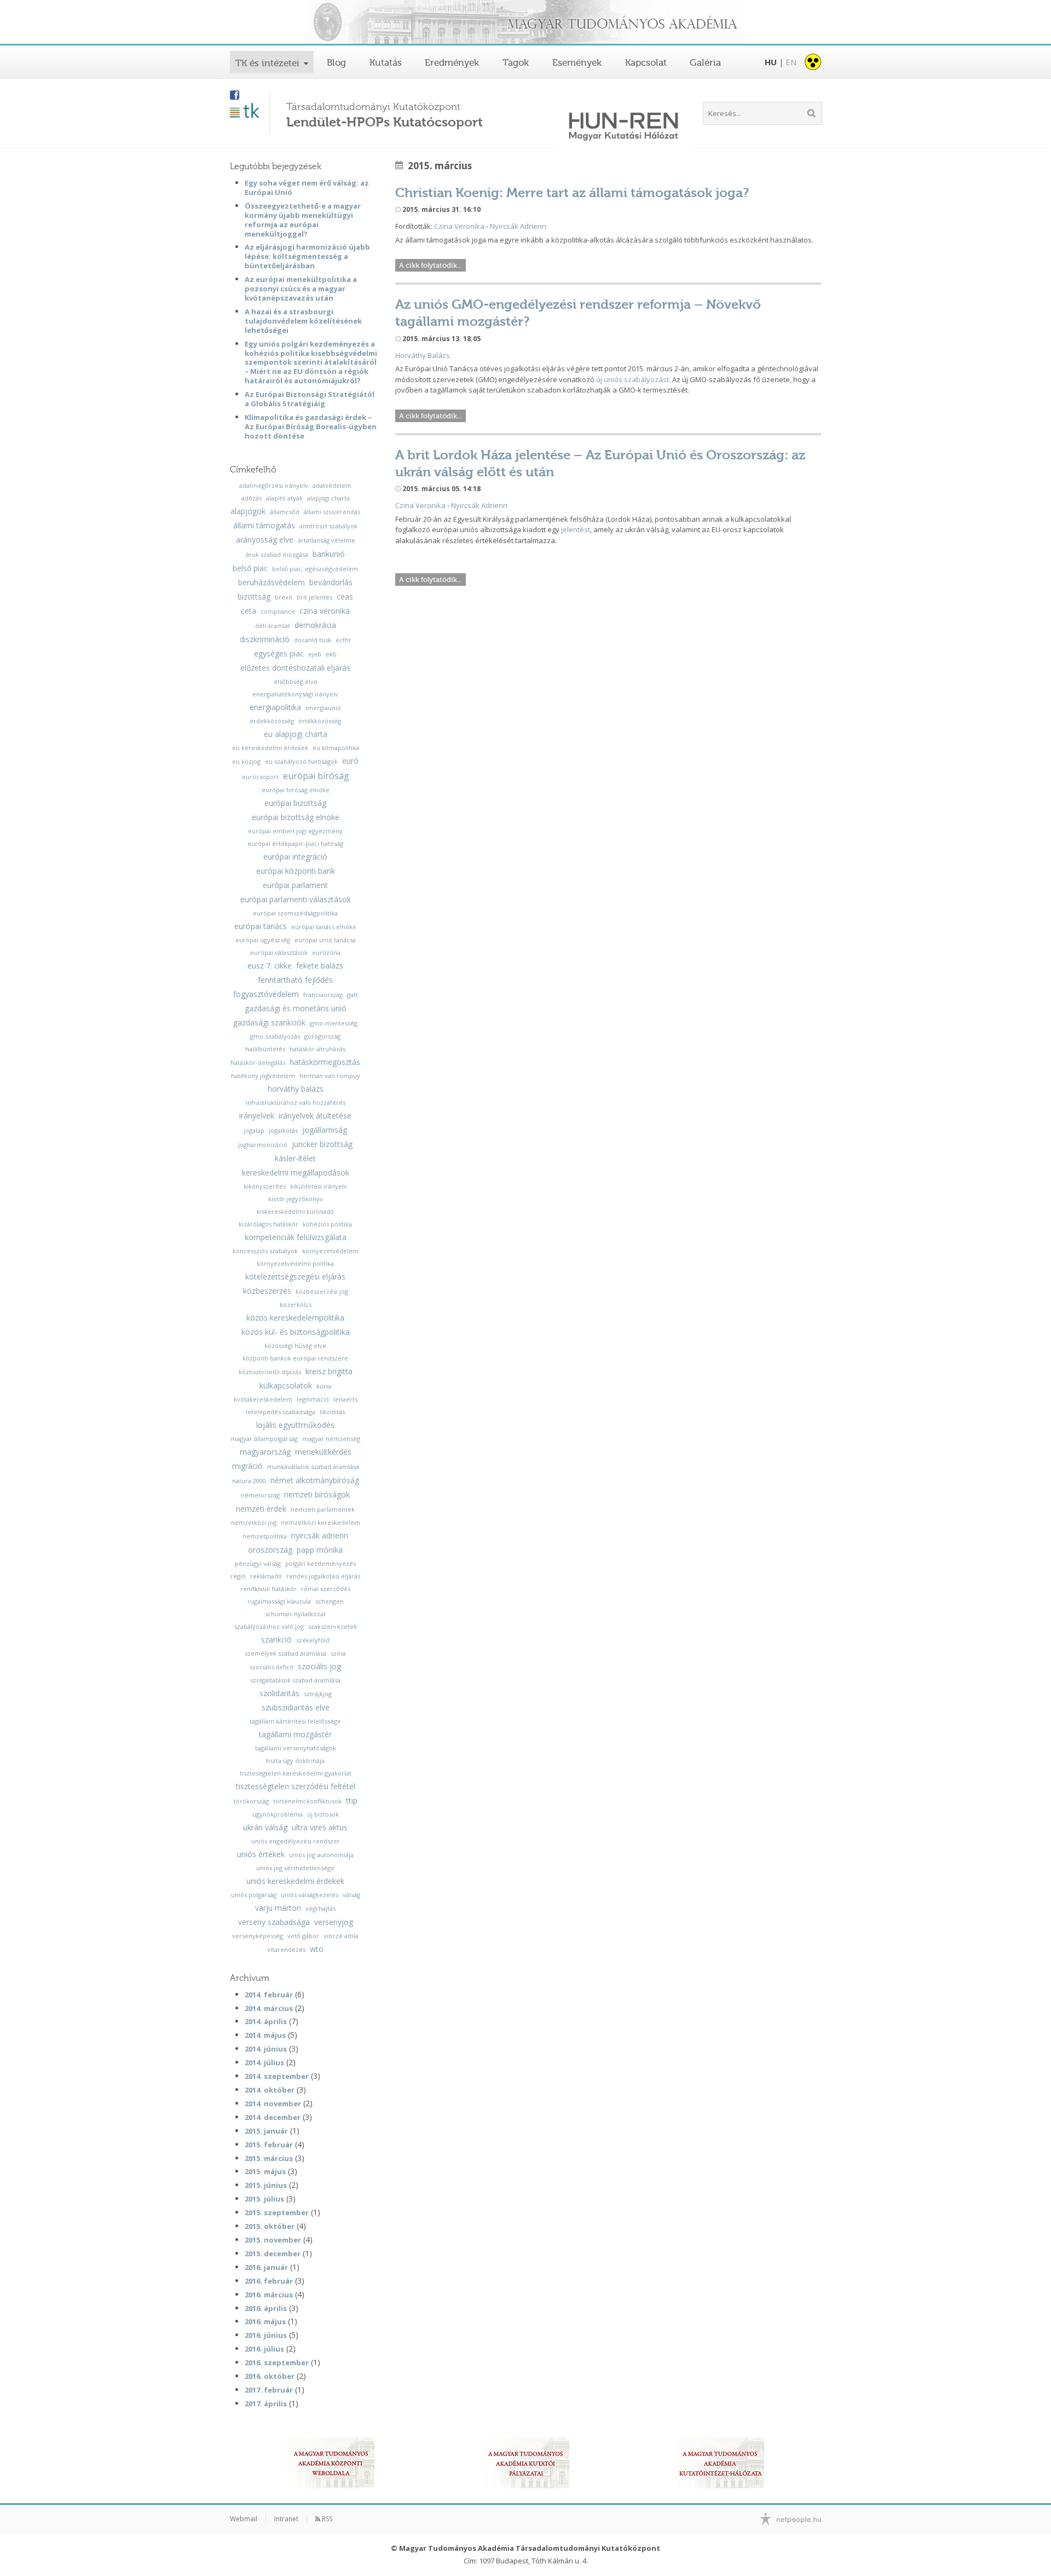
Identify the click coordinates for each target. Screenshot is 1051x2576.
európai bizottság (295, 803)
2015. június (266, 2185)
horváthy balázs (296, 1089)
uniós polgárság (254, 1895)
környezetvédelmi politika (295, 1263)
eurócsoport (260, 777)
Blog (336, 62)
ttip (352, 1801)
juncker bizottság (322, 1144)
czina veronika (325, 611)
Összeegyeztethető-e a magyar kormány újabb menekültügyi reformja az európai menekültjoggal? (303, 220)
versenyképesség (258, 1936)
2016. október (270, 2376)
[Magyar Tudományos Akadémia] (525, 23)
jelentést (576, 529)
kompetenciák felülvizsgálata (296, 1237)
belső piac (250, 568)
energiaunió (323, 708)
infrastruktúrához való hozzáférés (296, 1102)
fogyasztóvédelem (266, 994)
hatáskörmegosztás (325, 1062)
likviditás (332, 1412)
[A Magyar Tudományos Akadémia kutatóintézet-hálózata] (720, 2463)
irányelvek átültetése (315, 1116)
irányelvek (257, 1116)
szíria (338, 1653)
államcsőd (285, 512)
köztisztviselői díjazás (270, 1372)
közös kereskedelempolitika (295, 1318)
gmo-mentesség (334, 1023)
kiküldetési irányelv (319, 1186)
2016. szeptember (277, 2362)
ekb (331, 654)
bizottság (254, 597)
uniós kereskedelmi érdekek (295, 1881)
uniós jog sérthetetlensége (295, 1868)
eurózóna (326, 952)
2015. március (269, 2158)
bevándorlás (331, 583)
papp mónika (320, 1550)
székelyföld (313, 1640)
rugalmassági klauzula (279, 1601)
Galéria (705, 62)
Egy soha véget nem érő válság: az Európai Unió (307, 188)
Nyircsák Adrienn (518, 226)
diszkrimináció (265, 639)
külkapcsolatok (286, 1386)
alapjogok (248, 511)
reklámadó (266, 1576)
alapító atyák (284, 498)
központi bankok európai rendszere (295, 1358)
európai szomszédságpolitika (295, 913)
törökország (251, 1801)
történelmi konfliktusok (307, 1801)
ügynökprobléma (278, 1814)
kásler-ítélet (295, 1159)
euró (350, 761)
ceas (345, 597)
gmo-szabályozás (275, 1036)
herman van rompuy (330, 1076)
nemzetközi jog (254, 1522)
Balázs (438, 355)
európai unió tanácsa (325, 940)
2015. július (264, 2199)
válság (351, 1895)
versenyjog (334, 1922)
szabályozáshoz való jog (269, 1626)
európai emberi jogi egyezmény (295, 831)
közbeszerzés (267, 1291)
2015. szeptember (277, 2212)
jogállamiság (325, 1130)
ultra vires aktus (320, 1828)
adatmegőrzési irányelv (274, 485)
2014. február (269, 1995)
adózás (252, 498)
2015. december (273, 2254)
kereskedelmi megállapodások (296, 1173)
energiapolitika (275, 707)
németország (260, 1495)
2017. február (269, 2390)
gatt (353, 995)
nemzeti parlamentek (323, 1509)
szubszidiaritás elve (296, 1708)
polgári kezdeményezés (321, 1563)
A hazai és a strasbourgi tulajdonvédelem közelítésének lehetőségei (303, 321)
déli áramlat (273, 626)
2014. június (266, 2049)
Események (577, 62)
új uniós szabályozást (633, 379)
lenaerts (345, 1399)
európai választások (279, 952)
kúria (324, 1386)
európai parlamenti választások (296, 900)
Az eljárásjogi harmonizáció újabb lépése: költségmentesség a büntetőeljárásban (307, 256)
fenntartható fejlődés (295, 980)
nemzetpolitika (265, 1536)
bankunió (329, 554)
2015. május (265, 2171)
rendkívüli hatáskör (268, 1589)
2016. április (266, 2308)
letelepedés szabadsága (281, 1412)
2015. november (273, 2240)
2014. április (266, 2021)
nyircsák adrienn (320, 1536)
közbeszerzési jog (322, 1291)
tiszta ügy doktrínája (295, 1760)
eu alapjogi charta (296, 734)
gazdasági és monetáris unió (296, 1008)
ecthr (343, 640)
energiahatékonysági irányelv (295, 694)
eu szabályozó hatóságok (301, 761)
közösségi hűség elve (295, 1345)
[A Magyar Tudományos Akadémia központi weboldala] (331, 2463)
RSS (326, 2519)
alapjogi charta (328, 498)
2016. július (264, 2349)
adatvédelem (332, 485)
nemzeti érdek (261, 1509)
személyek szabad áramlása (285, 1653)
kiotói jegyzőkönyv (296, 1199)
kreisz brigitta (329, 1371)
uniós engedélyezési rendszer (296, 1841)
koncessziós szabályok (265, 1251)
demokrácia (315, 625)
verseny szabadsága (274, 1922)
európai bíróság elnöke (296, 790)
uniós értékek (261, 1854)
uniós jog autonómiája (321, 1855)
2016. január (266, 2267)
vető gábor (303, 1936)
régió (238, 1576)
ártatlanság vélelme (327, 540)
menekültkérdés (323, 1452)
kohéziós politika (327, 1224)
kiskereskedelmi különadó (295, 1211)
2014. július (264, 2062)
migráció (247, 1466)
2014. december (273, 2117)
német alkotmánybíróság (315, 1480)
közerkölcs (296, 1304)
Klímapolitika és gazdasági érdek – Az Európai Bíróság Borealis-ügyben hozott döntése (311, 427)
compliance (278, 611)
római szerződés (326, 1589)
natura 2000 (249, 1481)
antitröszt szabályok (328, 526)
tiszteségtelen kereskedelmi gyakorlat (296, 1773)
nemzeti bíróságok (317, 1495)
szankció (276, 1640)
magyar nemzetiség (331, 1439)
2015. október (270, 2226)
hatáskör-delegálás (258, 1062)
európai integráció (295, 857)
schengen (330, 1601)
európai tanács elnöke (324, 927)
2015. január (266, 2131)
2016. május (265, 2321)
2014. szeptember (277, 2076)
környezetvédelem (330, 1251)
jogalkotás (283, 1130)
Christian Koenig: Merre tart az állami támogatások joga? (572, 192)
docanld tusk (313, 640)
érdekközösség (272, 721)
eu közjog (246, 761)
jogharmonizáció (263, 1145)
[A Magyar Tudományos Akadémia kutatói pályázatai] (525, 2463)
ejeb (315, 654)
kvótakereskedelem (263, 1399)
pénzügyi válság (258, 1563)
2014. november (273, 2104)
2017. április (266, 2404)
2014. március (269, 2008)
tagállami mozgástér (295, 1734)
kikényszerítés (265, 1186)
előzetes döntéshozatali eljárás (295, 668)
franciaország (323, 995)
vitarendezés (286, 1949)
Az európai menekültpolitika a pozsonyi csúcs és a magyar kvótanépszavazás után (301, 289)
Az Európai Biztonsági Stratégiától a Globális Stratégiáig (310, 399)
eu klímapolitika (336, 748)
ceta (249, 611)
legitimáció (313, 1399)
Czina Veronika (460, 226)
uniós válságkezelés (310, 1895)
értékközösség (320, 721)
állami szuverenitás (332, 512)
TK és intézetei (267, 63)
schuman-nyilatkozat (295, 1614)
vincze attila (341, 1936)
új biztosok (323, 1814)
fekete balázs (320, 966)
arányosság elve (265, 540)
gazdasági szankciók (269, 1023)
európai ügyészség (263, 940)
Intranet (286, 2519)
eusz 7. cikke (270, 966)
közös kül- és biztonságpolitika (296, 1332)
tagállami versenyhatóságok (296, 1748)
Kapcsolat (646, 62)
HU (771, 62)
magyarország (265, 1452)
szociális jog (319, 1667)
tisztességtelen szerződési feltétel (296, 1787)
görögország (322, 1036)
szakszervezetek (333, 1626)
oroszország (270, 1550)
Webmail (244, 2519)
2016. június (266, 2335)
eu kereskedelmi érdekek (270, 748)
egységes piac (279, 654)
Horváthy (411, 355)
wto (317, 1949)
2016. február (269, 2281)
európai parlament (295, 885)
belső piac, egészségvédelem (315, 569)
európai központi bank (296, 871)
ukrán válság (265, 1828)
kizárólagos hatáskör (268, 1224)
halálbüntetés (265, 1049)
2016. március (269, 2295)
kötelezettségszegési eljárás (295, 1277)
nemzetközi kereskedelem (321, 1522)
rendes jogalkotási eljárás (323, 1576)
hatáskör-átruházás (317, 1049)
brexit (284, 597)
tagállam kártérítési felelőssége (295, 1721)
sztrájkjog (318, 1694)
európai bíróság (316, 776)
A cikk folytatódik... (431, 265)
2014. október (270, 2090)
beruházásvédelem (272, 583)
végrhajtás (321, 1908)
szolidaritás (279, 1693)
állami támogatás (264, 526)
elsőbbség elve (296, 681)
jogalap (254, 1130)
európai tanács (261, 926)
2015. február (269, 2145)
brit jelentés (314, 597)
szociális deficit (272, 1667)
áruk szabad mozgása (277, 554)
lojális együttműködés (295, 1425)
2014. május (265, 2035)
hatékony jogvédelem (263, 1076)
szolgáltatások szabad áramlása (295, 1680)
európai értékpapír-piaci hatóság (295, 843)
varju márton (278, 1908)
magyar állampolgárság (264, 1439)
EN (791, 62)
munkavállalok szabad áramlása (313, 1466)
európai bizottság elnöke (296, 817)
